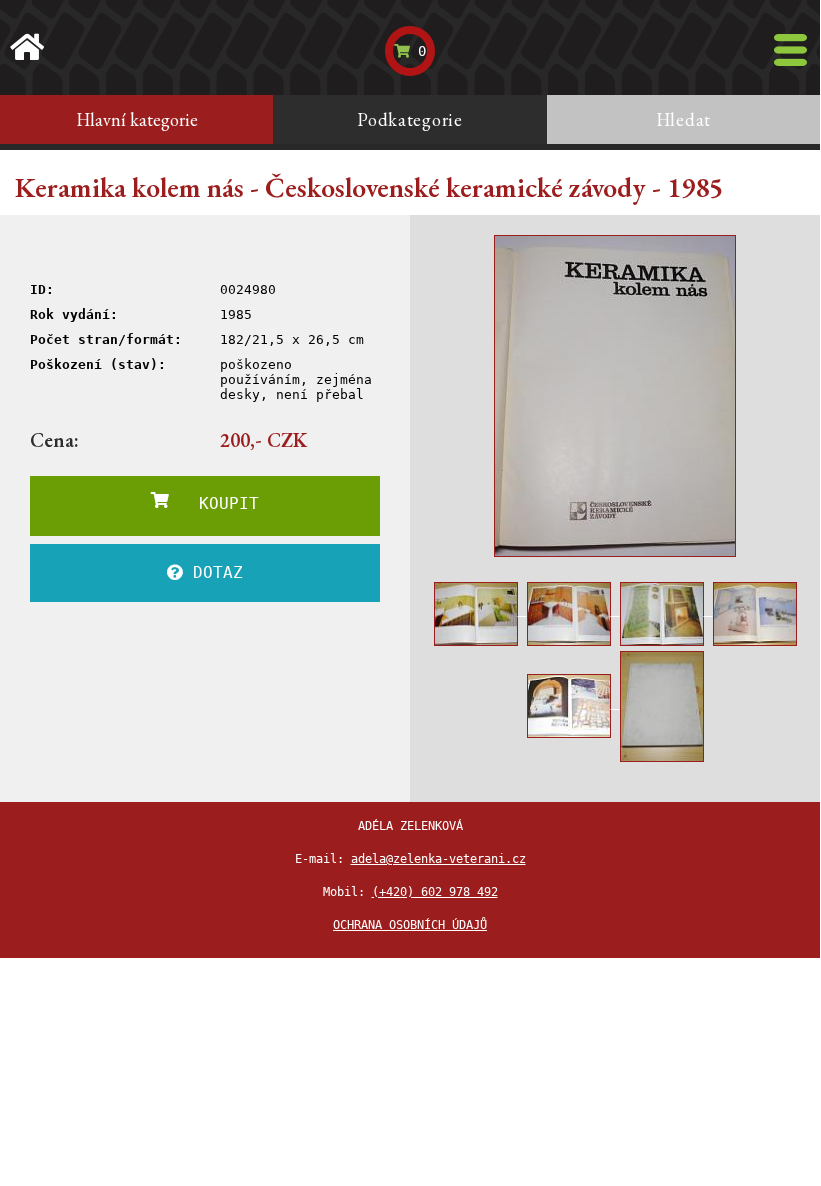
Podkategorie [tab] (410, 119)
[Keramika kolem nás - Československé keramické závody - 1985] (615, 396)
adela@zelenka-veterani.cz (438, 859)
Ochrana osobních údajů (410, 925)
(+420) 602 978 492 (435, 892)
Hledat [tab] (683, 119)
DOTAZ (213, 572)
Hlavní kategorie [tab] (137, 119)
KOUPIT (214, 503)
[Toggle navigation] (790, 50)
